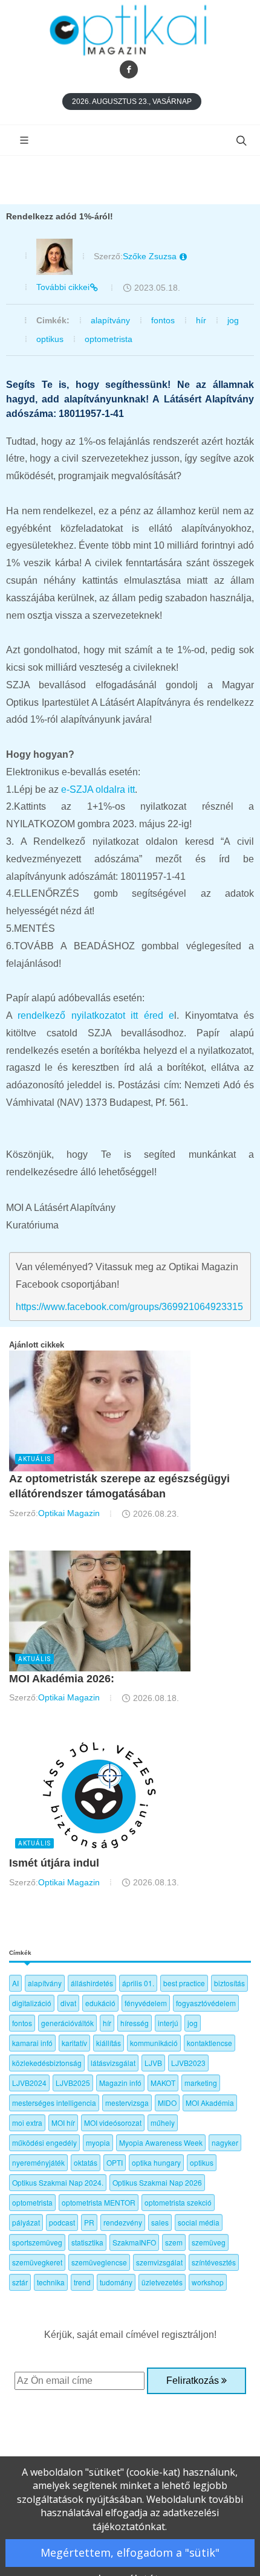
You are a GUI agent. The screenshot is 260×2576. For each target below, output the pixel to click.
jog (233, 320)
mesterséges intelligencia (54, 2103)
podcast (62, 2222)
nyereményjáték (38, 2162)
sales (160, 2222)
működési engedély (44, 2142)
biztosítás (229, 1983)
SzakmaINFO (134, 2242)
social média (199, 2222)
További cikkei (63, 287)
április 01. (138, 1983)
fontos (163, 320)
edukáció (100, 2003)
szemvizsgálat (159, 2262)
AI (15, 1983)
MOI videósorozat (113, 2122)
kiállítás (109, 2043)
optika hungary (156, 2162)
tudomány (116, 2282)
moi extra (27, 2122)
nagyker (225, 2142)
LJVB (153, 2063)
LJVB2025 (73, 2083)
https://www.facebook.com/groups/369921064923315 (129, 1307)
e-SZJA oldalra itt (98, 789)
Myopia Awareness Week (161, 2142)
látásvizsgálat (113, 2063)
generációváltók (67, 2023)
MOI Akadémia (210, 2103)
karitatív (74, 2043)
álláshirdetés (92, 1983)
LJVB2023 (188, 2063)
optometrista (109, 339)
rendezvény (123, 2222)
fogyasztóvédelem (206, 2003)
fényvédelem (146, 2003)
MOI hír (63, 2122)
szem (174, 2242)
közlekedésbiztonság (47, 2063)
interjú (168, 2023)
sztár (20, 2282)
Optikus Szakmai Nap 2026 (157, 2182)
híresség (135, 2023)
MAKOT (163, 2083)
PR (89, 2222)
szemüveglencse (99, 2262)
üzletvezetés (162, 2282)
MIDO (167, 2103)
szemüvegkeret (37, 2262)
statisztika (87, 2242)
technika (51, 2282)
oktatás (86, 2162)
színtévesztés (214, 2262)
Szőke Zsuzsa (151, 256)
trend (82, 2282)
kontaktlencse (210, 2043)
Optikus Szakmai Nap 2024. (58, 2182)
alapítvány (110, 320)
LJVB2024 (29, 2083)
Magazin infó (120, 2083)
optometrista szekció (178, 2202)
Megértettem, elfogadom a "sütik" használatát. (130, 2556)
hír (201, 320)
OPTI (115, 2162)
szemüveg (209, 2242)
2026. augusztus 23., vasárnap (132, 102)
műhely (163, 2122)
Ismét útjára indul (54, 1863)
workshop (208, 2282)
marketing (201, 2083)
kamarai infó (32, 2043)
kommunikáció (154, 2043)
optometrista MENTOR (99, 2202)
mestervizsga (127, 2103)
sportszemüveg (37, 2242)
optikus (50, 339)
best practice (184, 1983)
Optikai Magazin (69, 1513)
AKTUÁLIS (34, 1459)
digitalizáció (32, 2003)
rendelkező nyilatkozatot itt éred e (96, 1015)
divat (68, 2003)
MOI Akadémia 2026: (62, 1679)
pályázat (26, 2222)
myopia (98, 2142)
